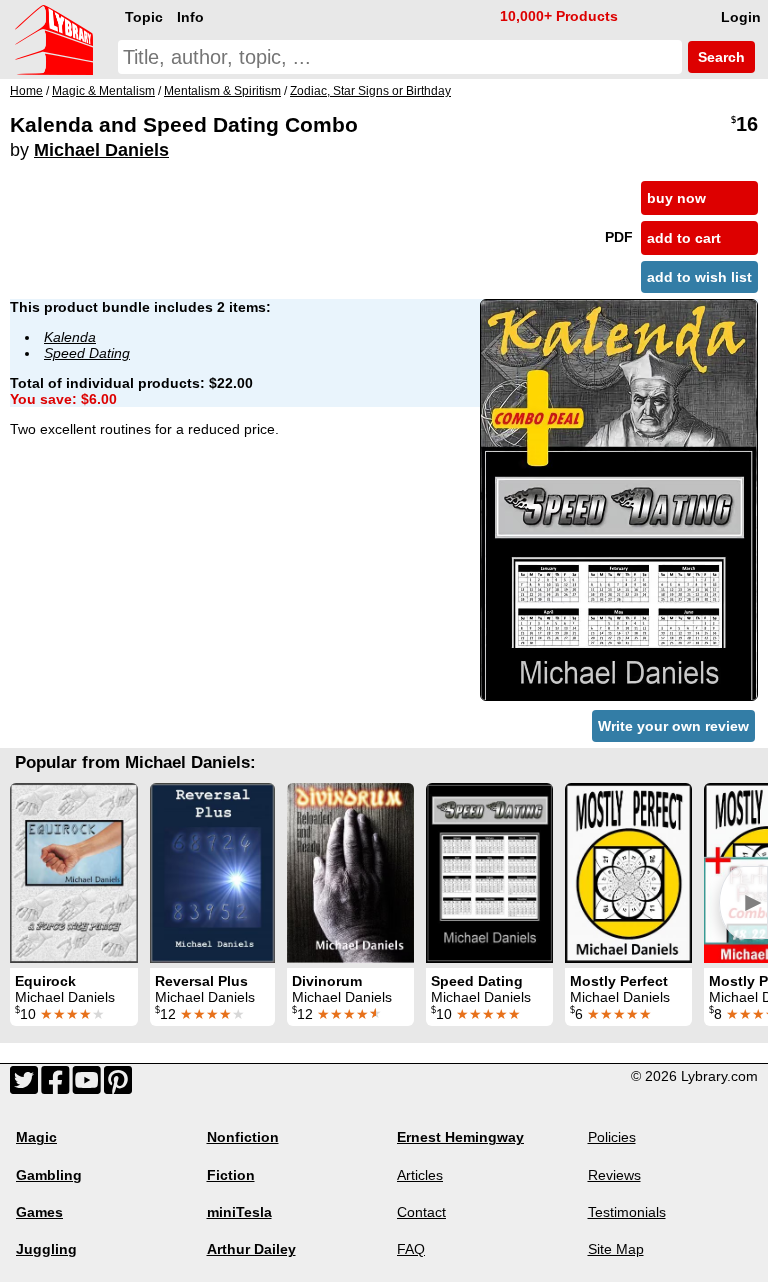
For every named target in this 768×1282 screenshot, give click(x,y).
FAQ (411, 1249)
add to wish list (699, 277)
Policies (612, 1137)
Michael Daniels (101, 150)
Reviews (614, 1175)
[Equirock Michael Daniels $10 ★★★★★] (74, 873)
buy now (676, 198)
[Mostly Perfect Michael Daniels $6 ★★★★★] (628, 873)
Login (741, 17)
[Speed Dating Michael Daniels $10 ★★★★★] (489, 873)
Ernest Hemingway (460, 1137)
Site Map (616, 1249)
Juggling (46, 1249)
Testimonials (627, 1212)
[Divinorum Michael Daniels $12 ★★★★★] (350, 873)
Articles (420, 1175)
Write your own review (673, 726)
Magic (36, 1137)
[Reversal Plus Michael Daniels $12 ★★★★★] (212, 873)
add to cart (684, 238)
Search (719, 57)
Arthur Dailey (251, 1249)
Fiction (231, 1175)
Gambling (49, 1175)
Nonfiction (243, 1137)
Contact (421, 1212)
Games (39, 1212)
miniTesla (239, 1212)
